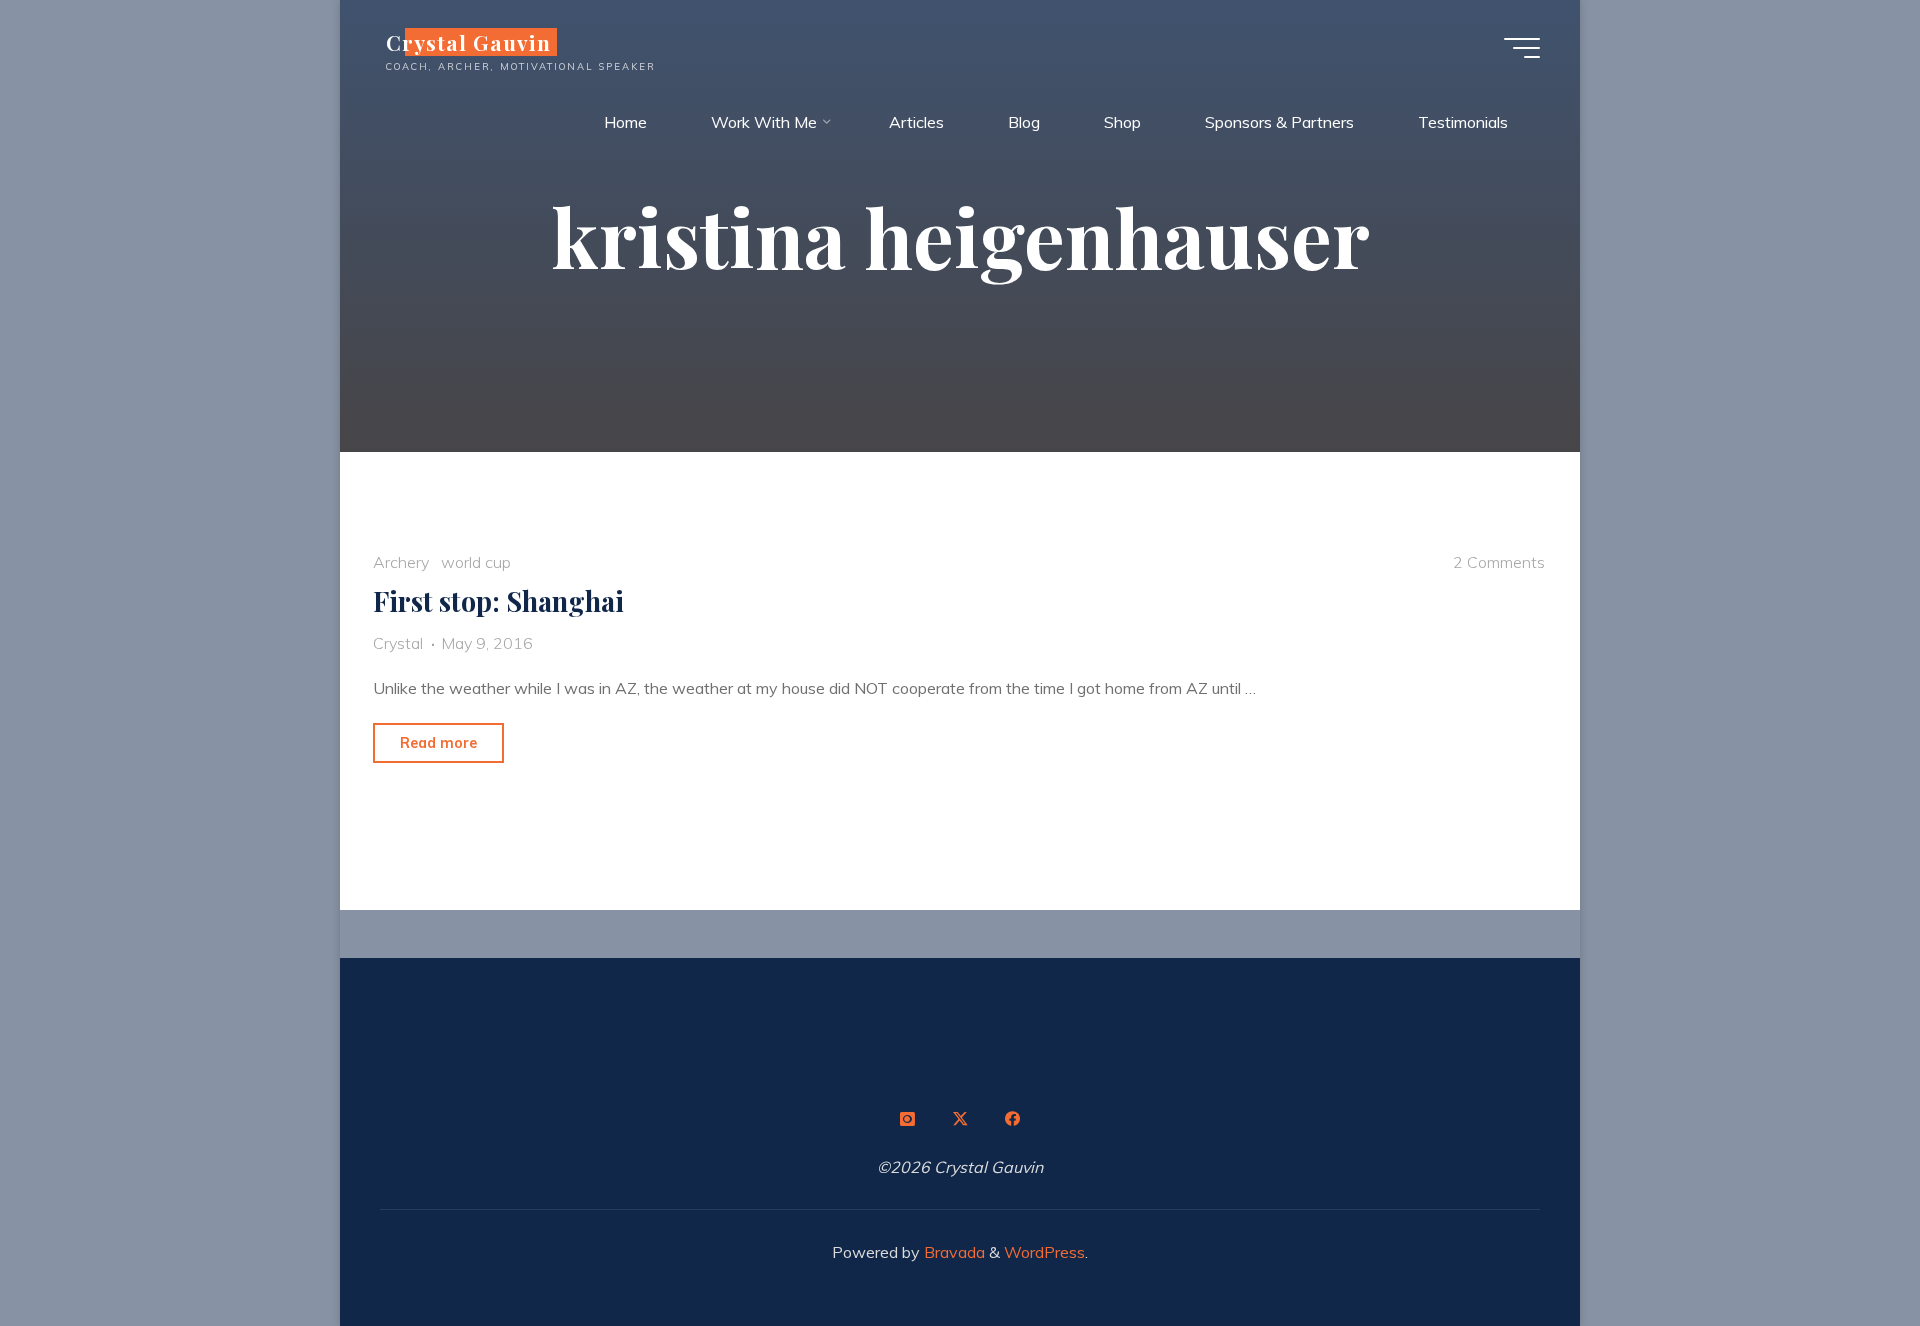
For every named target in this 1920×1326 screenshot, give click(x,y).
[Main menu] (1522, 48)
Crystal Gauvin (468, 42)
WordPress (1044, 1252)
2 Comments (1499, 562)
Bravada (952, 1252)
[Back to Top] (1842, 1248)
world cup (476, 562)
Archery (401, 562)
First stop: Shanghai (498, 601)
